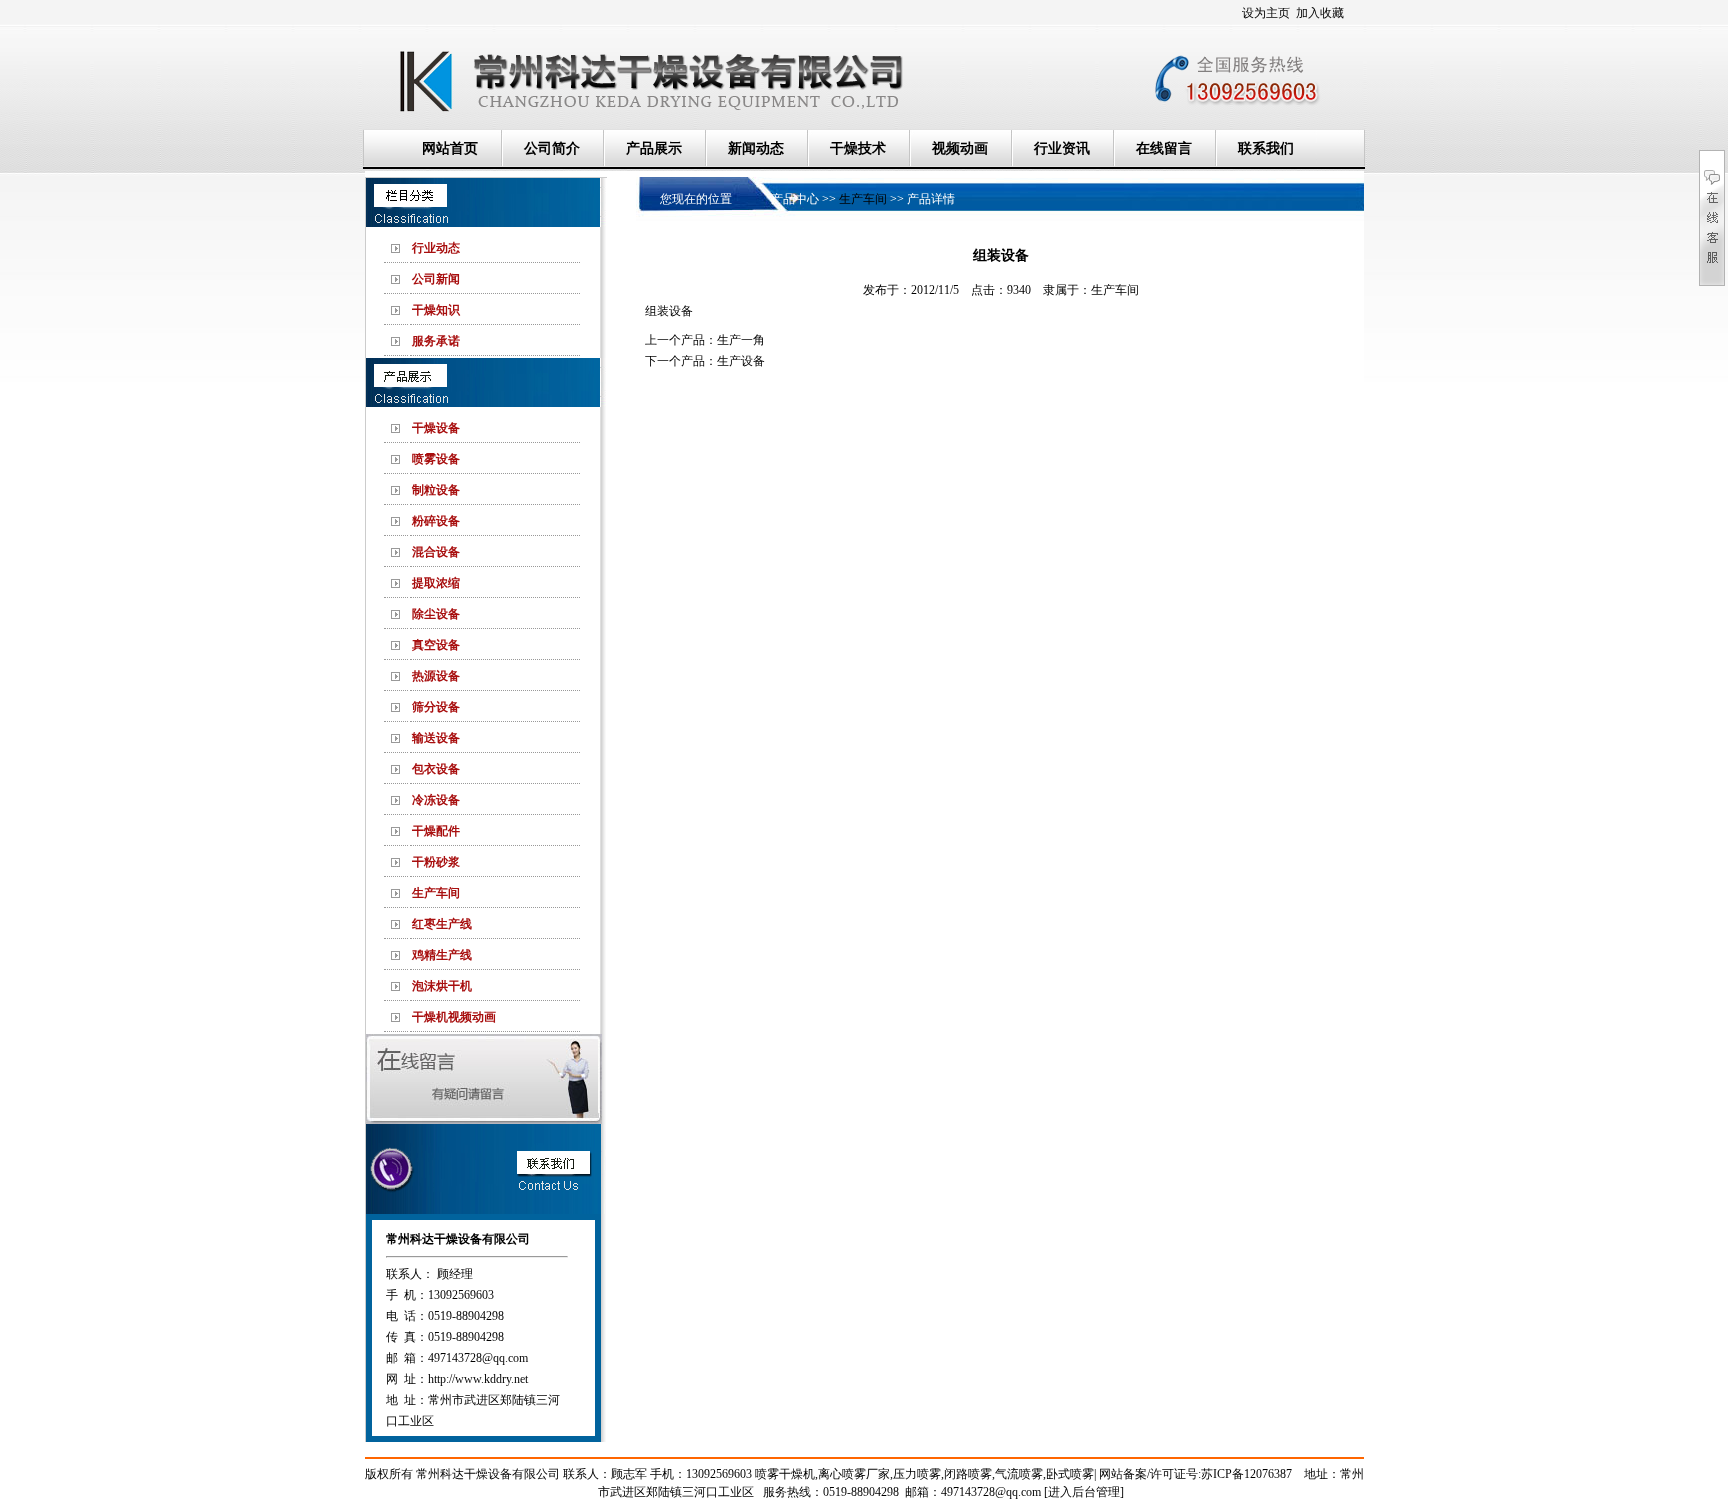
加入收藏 (1320, 13)
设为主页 (1266, 13)
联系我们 (1266, 148)
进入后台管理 (1084, 1492)
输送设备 (436, 738)
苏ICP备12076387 (1246, 1474)
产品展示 (654, 148)
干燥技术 (858, 148)
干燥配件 (436, 831)
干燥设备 (436, 428)
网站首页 (450, 148)
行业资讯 (1062, 148)
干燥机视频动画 (454, 1017)
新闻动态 (756, 148)
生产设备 (741, 361)
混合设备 (436, 552)
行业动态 (436, 248)
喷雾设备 (436, 459)
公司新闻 (436, 279)
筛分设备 (436, 707)
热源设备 (436, 676)
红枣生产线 (442, 924)
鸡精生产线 (442, 955)
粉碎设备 (436, 521)
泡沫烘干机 (442, 986)
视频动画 (960, 148)
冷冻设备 (436, 800)
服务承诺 (436, 341)
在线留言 (1164, 148)
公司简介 (552, 148)
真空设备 (436, 645)
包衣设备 (436, 769)
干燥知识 (436, 310)
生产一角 (741, 340)
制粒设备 (436, 490)
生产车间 (436, 893)
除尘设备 (436, 614)
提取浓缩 (436, 583)
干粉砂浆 (436, 862)
